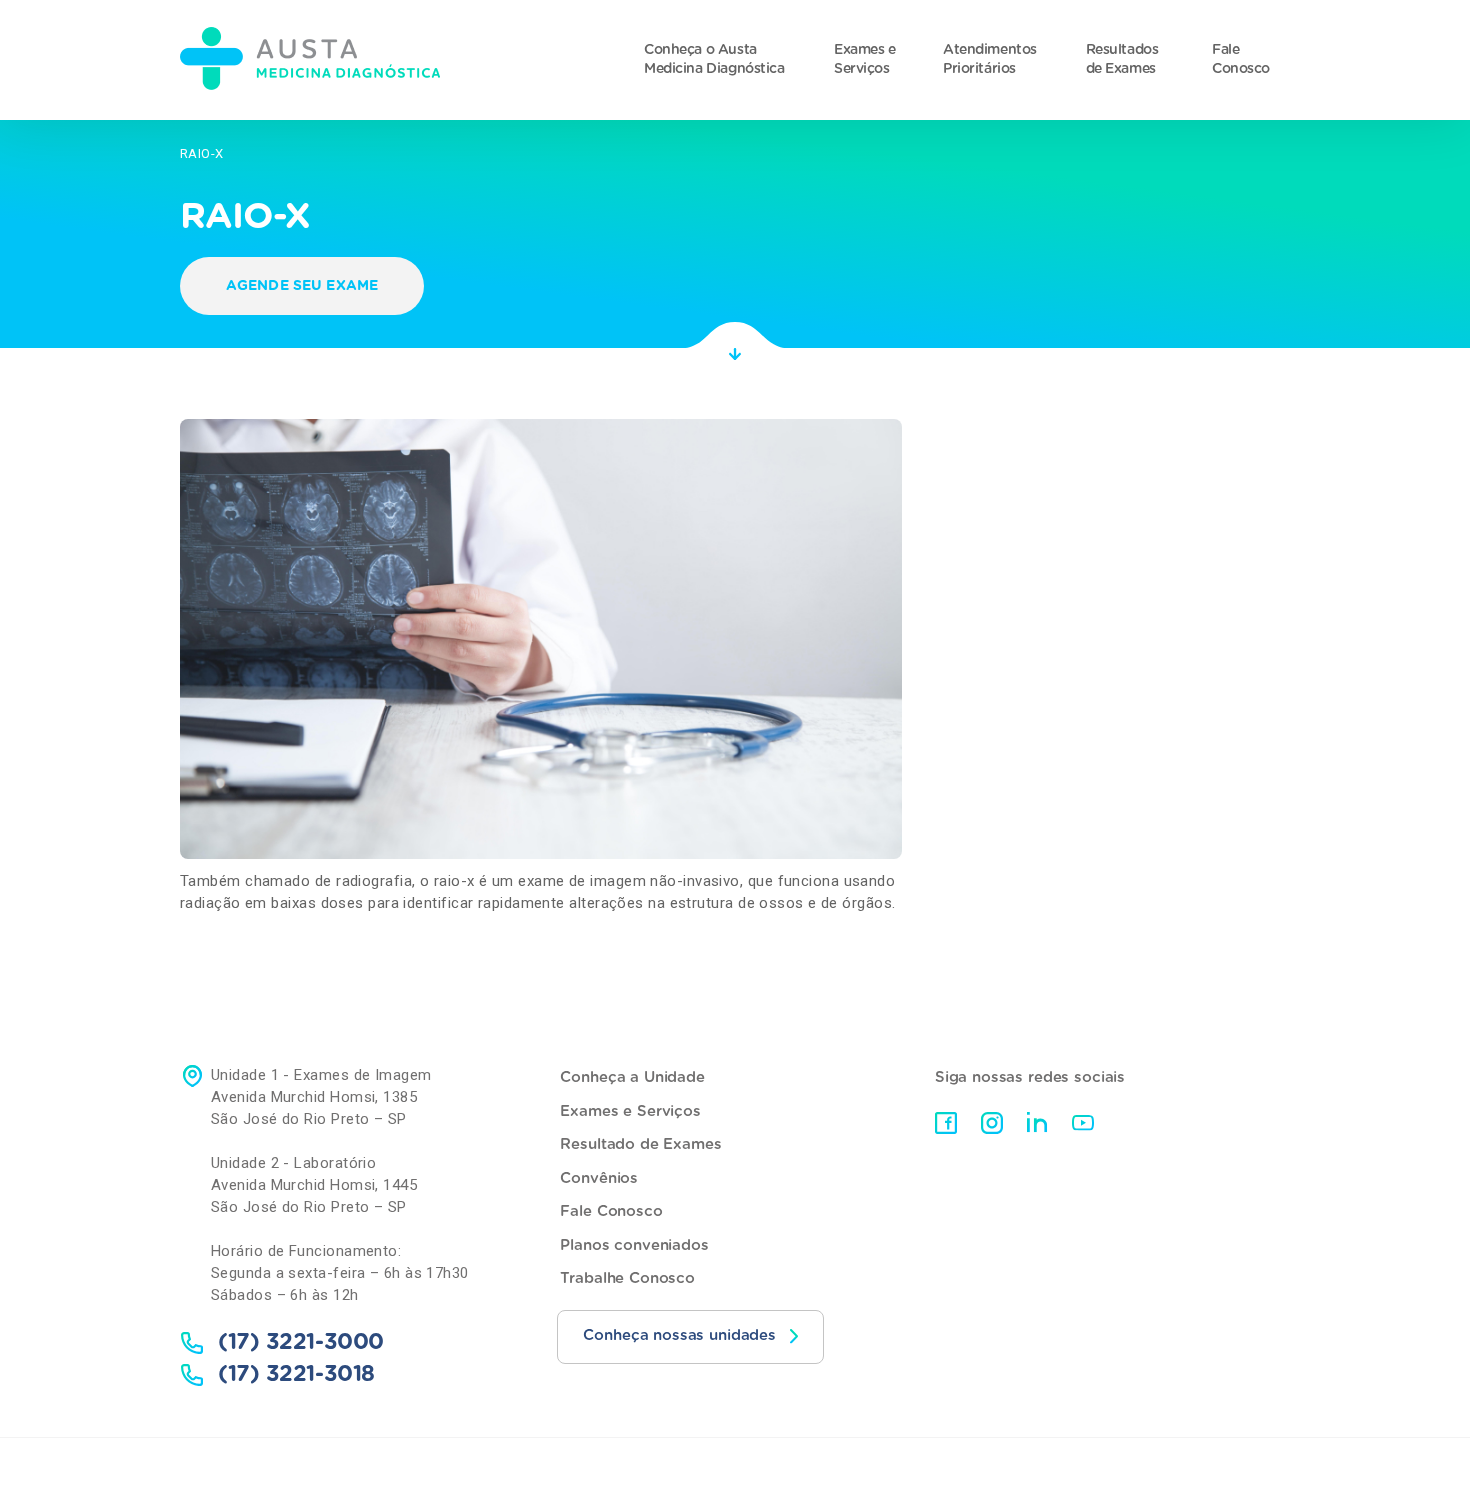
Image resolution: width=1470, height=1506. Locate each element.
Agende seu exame (302, 286)
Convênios (599, 1178)
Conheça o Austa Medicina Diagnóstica (714, 59)
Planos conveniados (634, 1245)
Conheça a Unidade (632, 1077)
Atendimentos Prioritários (990, 59)
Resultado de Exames (640, 1144)
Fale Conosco (1241, 59)
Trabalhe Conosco (627, 1278)
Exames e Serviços (865, 59)
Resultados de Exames (1122, 59)
